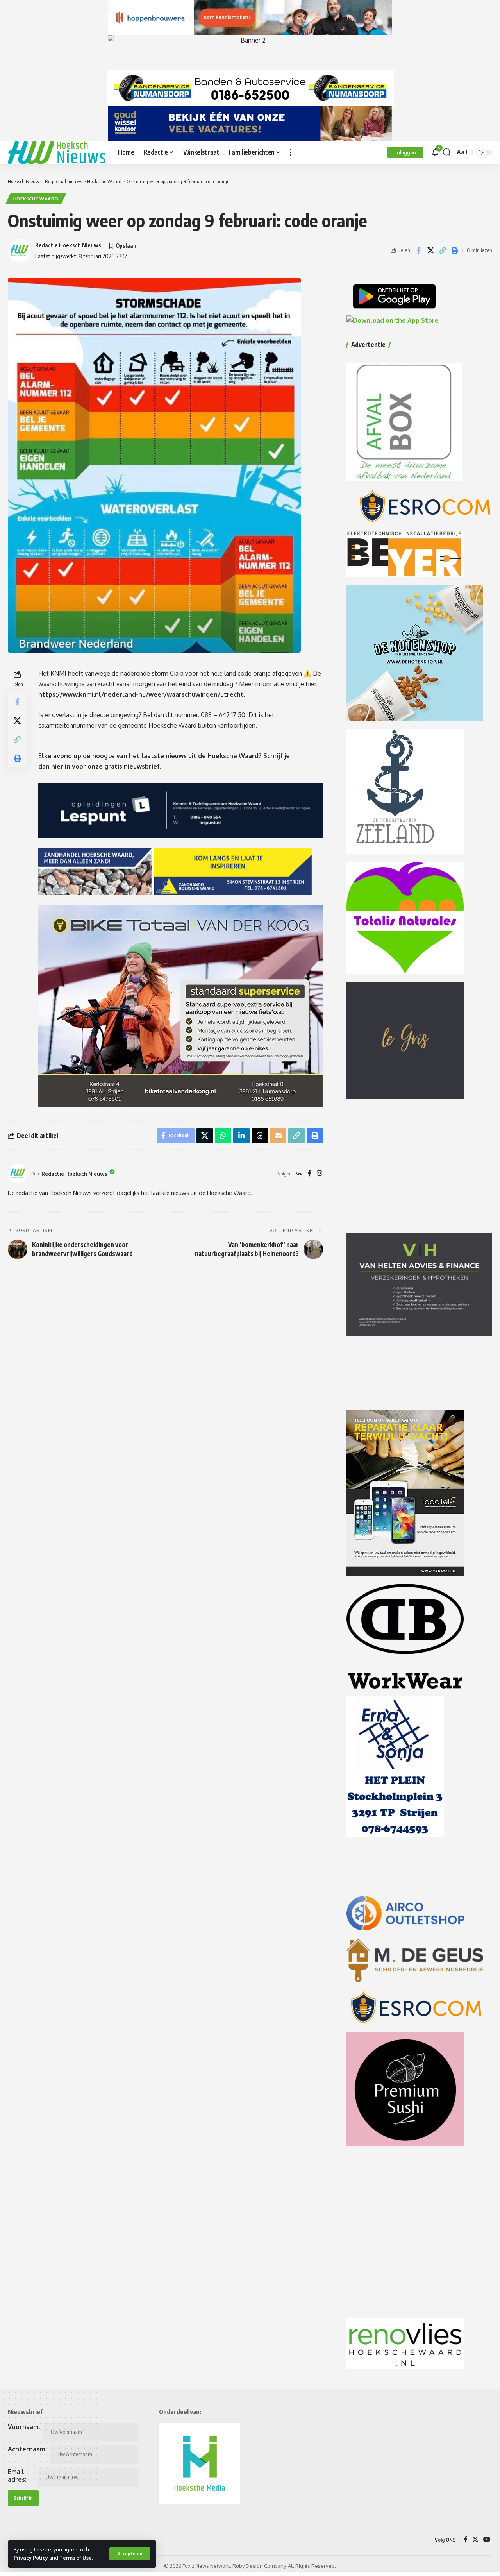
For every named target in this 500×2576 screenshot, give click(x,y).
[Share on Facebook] (418, 250)
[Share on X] (430, 250)
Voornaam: (24, 2427)
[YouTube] (487, 2539)
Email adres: (17, 2476)
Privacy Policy (31, 2558)
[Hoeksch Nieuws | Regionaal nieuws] (57, 152)
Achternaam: (27, 2449)
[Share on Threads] (260, 1136)
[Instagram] (320, 1174)
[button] (130, 2554)
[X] (475, 2539)
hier (58, 766)
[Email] (278, 1136)
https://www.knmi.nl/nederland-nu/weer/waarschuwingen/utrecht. (142, 694)
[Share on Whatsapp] (223, 1136)
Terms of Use (76, 2558)
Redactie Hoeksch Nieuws (68, 245)
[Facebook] (310, 1174)
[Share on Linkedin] (241, 1136)
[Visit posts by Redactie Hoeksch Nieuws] (18, 1174)
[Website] (300, 1174)
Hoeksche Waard (36, 199)
